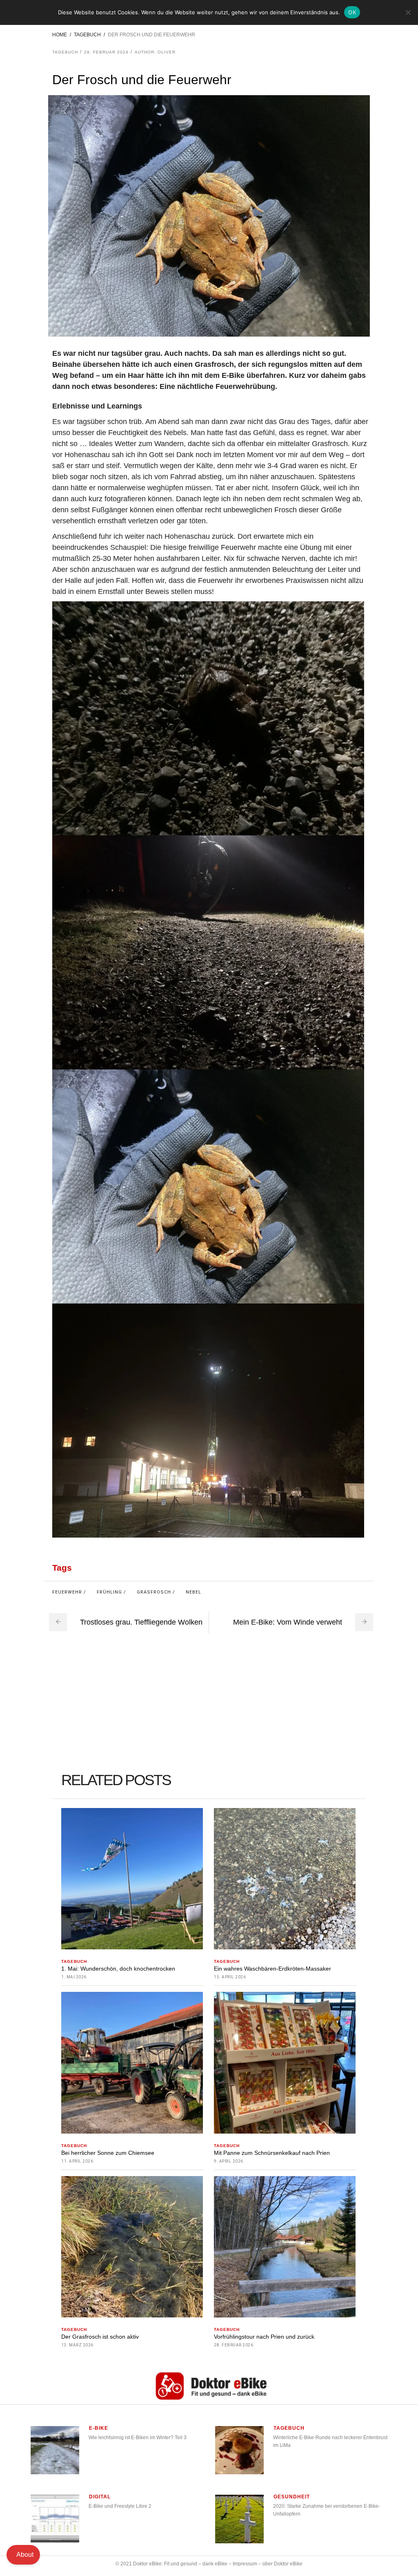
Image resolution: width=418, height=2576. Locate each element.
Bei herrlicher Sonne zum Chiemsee (108, 2153)
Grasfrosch (154, 1592)
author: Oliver (155, 52)
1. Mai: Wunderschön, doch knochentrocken (118, 1969)
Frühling (109, 1592)
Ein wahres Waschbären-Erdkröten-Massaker (272, 1969)
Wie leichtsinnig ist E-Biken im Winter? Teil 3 (138, 2438)
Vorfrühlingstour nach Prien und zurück (264, 2337)
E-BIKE (99, 2428)
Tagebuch (87, 35)
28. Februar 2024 (106, 52)
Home (60, 35)
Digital (100, 2497)
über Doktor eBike (282, 2564)
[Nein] (408, 12)
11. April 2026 (77, 2161)
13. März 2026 (77, 2345)
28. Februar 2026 (233, 2345)
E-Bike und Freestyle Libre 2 (120, 2506)
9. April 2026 (229, 2161)
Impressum (245, 2564)
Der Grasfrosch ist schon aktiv (100, 2337)
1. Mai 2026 (74, 1977)
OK (352, 12)
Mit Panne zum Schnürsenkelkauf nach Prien (272, 2153)
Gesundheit (292, 2497)
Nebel (193, 1592)
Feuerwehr (67, 1592)
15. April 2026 (230, 1977)
